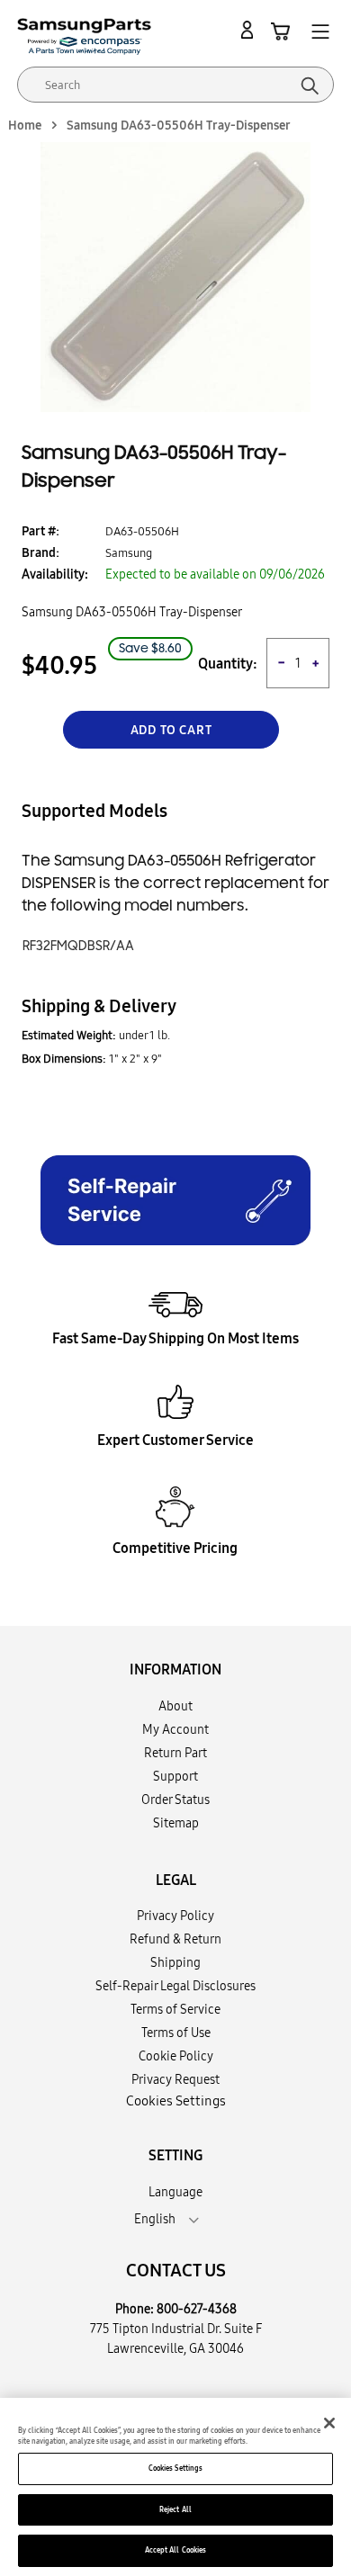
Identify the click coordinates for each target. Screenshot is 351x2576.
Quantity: (228, 664)
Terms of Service (175, 2009)
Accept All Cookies (175, 2550)
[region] (175, 2487)
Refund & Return (175, 1939)
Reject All (175, 2509)
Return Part (175, 1753)
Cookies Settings (175, 2468)
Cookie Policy (176, 2056)
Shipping (175, 1962)
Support (175, 1776)
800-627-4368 (197, 2309)
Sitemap (176, 1823)
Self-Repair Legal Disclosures (175, 1986)
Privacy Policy (175, 1916)
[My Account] (250, 31)
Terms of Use (176, 2033)
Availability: (55, 574)
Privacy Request (175, 2079)
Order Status (175, 1800)
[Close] (329, 2423)
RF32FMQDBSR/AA (78, 946)
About (175, 1706)
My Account (175, 1729)
